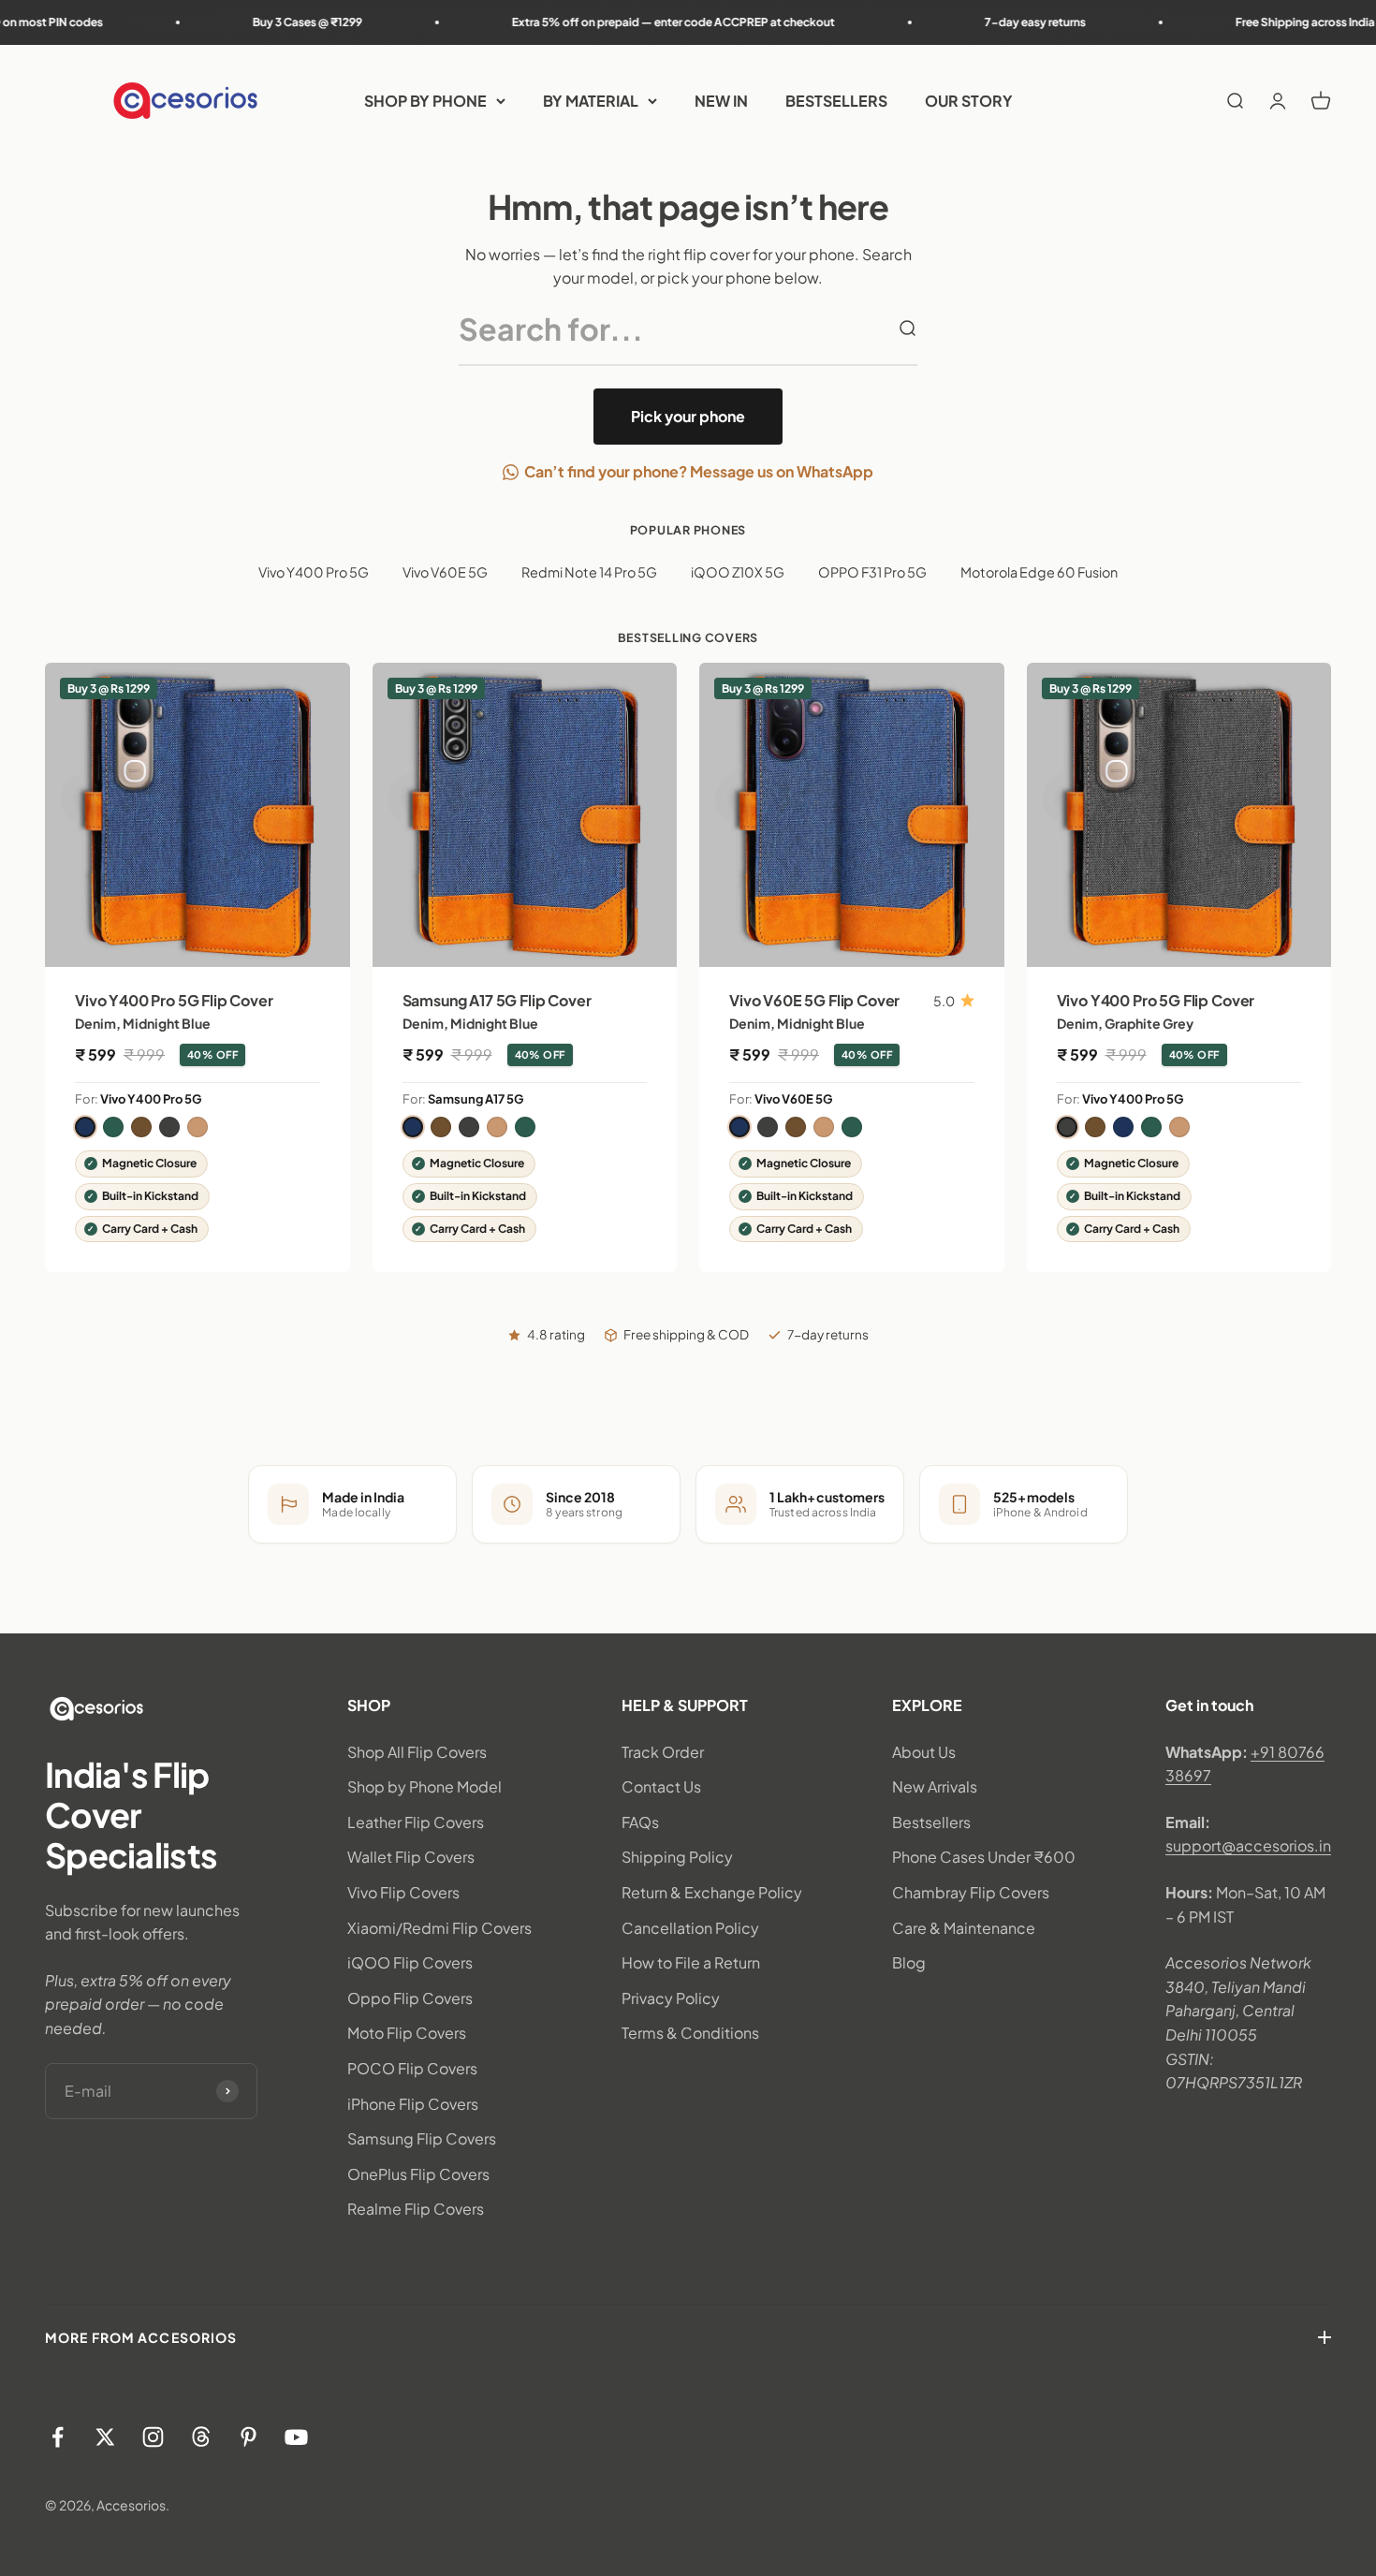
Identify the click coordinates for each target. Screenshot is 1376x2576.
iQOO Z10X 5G (738, 572)
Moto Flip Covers (407, 2033)
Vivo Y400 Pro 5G (314, 572)
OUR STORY (969, 101)
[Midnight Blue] (85, 1127)
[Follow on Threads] (201, 2437)
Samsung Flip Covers (422, 2138)
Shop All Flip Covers (417, 1752)
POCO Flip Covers (412, 2068)
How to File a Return (691, 1962)
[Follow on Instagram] (153, 2437)
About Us (924, 1752)
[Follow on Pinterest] (249, 2437)
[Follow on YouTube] (296, 2437)
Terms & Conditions (690, 2033)
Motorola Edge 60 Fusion (1039, 572)
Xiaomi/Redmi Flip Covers (439, 1928)
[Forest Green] (113, 1127)
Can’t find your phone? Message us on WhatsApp (699, 471)
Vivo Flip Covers (403, 1892)
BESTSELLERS (836, 101)
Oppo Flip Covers (410, 1998)
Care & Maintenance (964, 1928)
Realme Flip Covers (416, 2209)
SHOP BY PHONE (425, 101)
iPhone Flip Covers (413, 2104)
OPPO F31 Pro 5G (872, 572)
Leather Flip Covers (416, 1822)
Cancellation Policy (690, 1928)
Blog (909, 1962)
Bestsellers (931, 1822)
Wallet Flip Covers (411, 1857)
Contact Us (661, 1786)
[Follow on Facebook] (58, 2437)
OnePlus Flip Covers (418, 2174)
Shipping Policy (677, 1857)
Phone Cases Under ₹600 (984, 1857)
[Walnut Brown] (141, 1127)
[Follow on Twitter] (105, 2437)
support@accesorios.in (1248, 1845)
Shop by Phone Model (425, 1786)
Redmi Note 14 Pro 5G (589, 572)
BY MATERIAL (591, 101)
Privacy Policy (671, 1998)
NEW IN (721, 101)
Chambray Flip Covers (971, 1892)
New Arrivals (935, 1786)
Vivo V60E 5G (445, 572)
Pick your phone (688, 416)
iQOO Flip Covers (410, 1962)
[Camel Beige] (198, 1127)
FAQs (640, 1822)
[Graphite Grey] (169, 1127)
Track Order (663, 1752)
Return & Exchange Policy (712, 1892)
